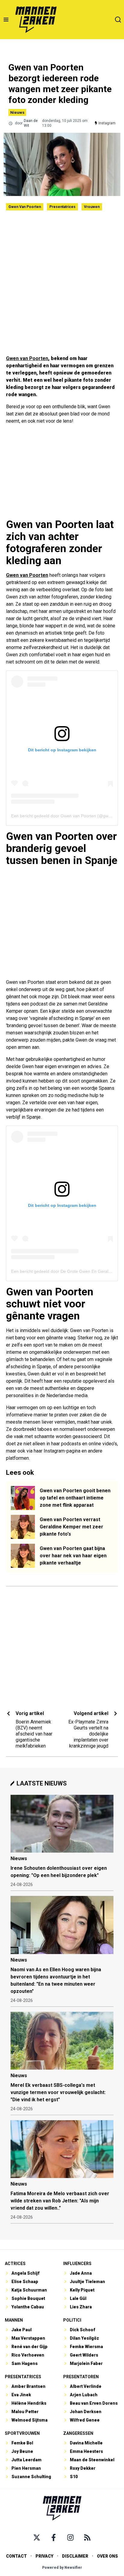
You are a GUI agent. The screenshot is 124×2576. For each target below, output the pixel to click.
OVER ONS (107, 2556)
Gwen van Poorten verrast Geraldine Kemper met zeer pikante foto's (71, 1527)
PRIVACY (44, 2556)
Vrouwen (92, 207)
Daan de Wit (31, 123)
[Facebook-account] (54, 2537)
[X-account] (37, 2537)
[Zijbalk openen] (6, 20)
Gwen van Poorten (25, 207)
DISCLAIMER (75, 2556)
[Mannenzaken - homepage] (36, 20)
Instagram (107, 123)
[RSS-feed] (87, 2537)
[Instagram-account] (70, 2537)
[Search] (118, 20)
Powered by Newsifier (62, 2568)
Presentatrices (62, 207)
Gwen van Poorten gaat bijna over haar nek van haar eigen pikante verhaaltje (73, 1556)
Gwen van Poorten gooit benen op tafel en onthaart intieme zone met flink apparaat (75, 1498)
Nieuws (17, 112)
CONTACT (16, 2556)
